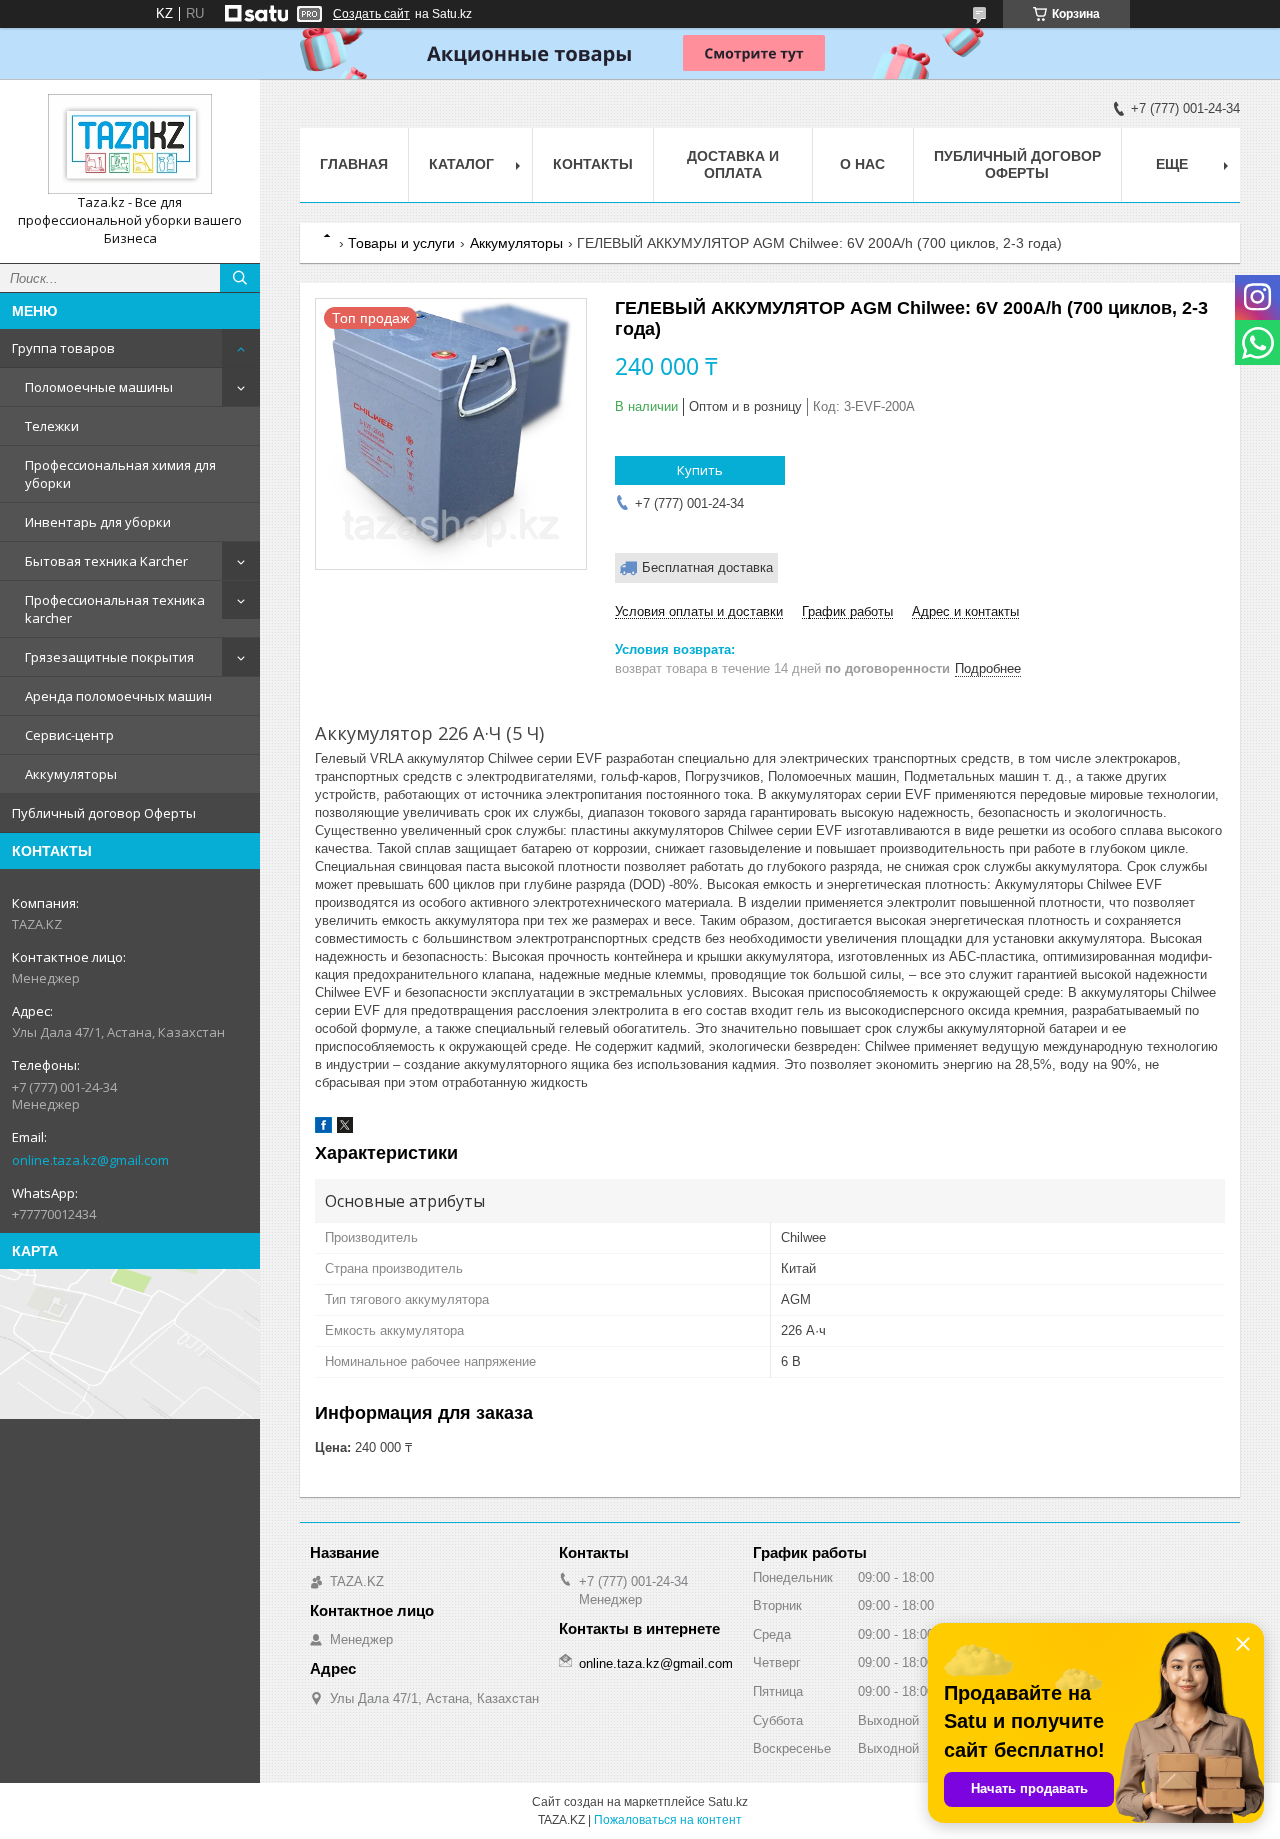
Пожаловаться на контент (668, 1820)
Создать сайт (371, 14)
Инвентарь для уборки (98, 522)
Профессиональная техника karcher (115, 609)
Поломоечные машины (99, 387)
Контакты (593, 164)
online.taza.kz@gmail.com (90, 1160)
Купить (700, 470)
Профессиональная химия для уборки (120, 474)
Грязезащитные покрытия (109, 657)
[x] (345, 1128)
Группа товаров (63, 348)
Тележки (52, 426)
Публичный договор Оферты (104, 813)
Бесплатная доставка (707, 567)
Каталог (461, 164)
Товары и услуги (401, 243)
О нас (862, 164)
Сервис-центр (69, 735)
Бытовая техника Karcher (106, 561)
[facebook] (323, 1128)
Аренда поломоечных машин (118, 696)
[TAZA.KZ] (130, 144)
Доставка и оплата (733, 164)
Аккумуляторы (71, 774)
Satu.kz (728, 1802)
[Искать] (240, 278)
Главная (354, 164)
